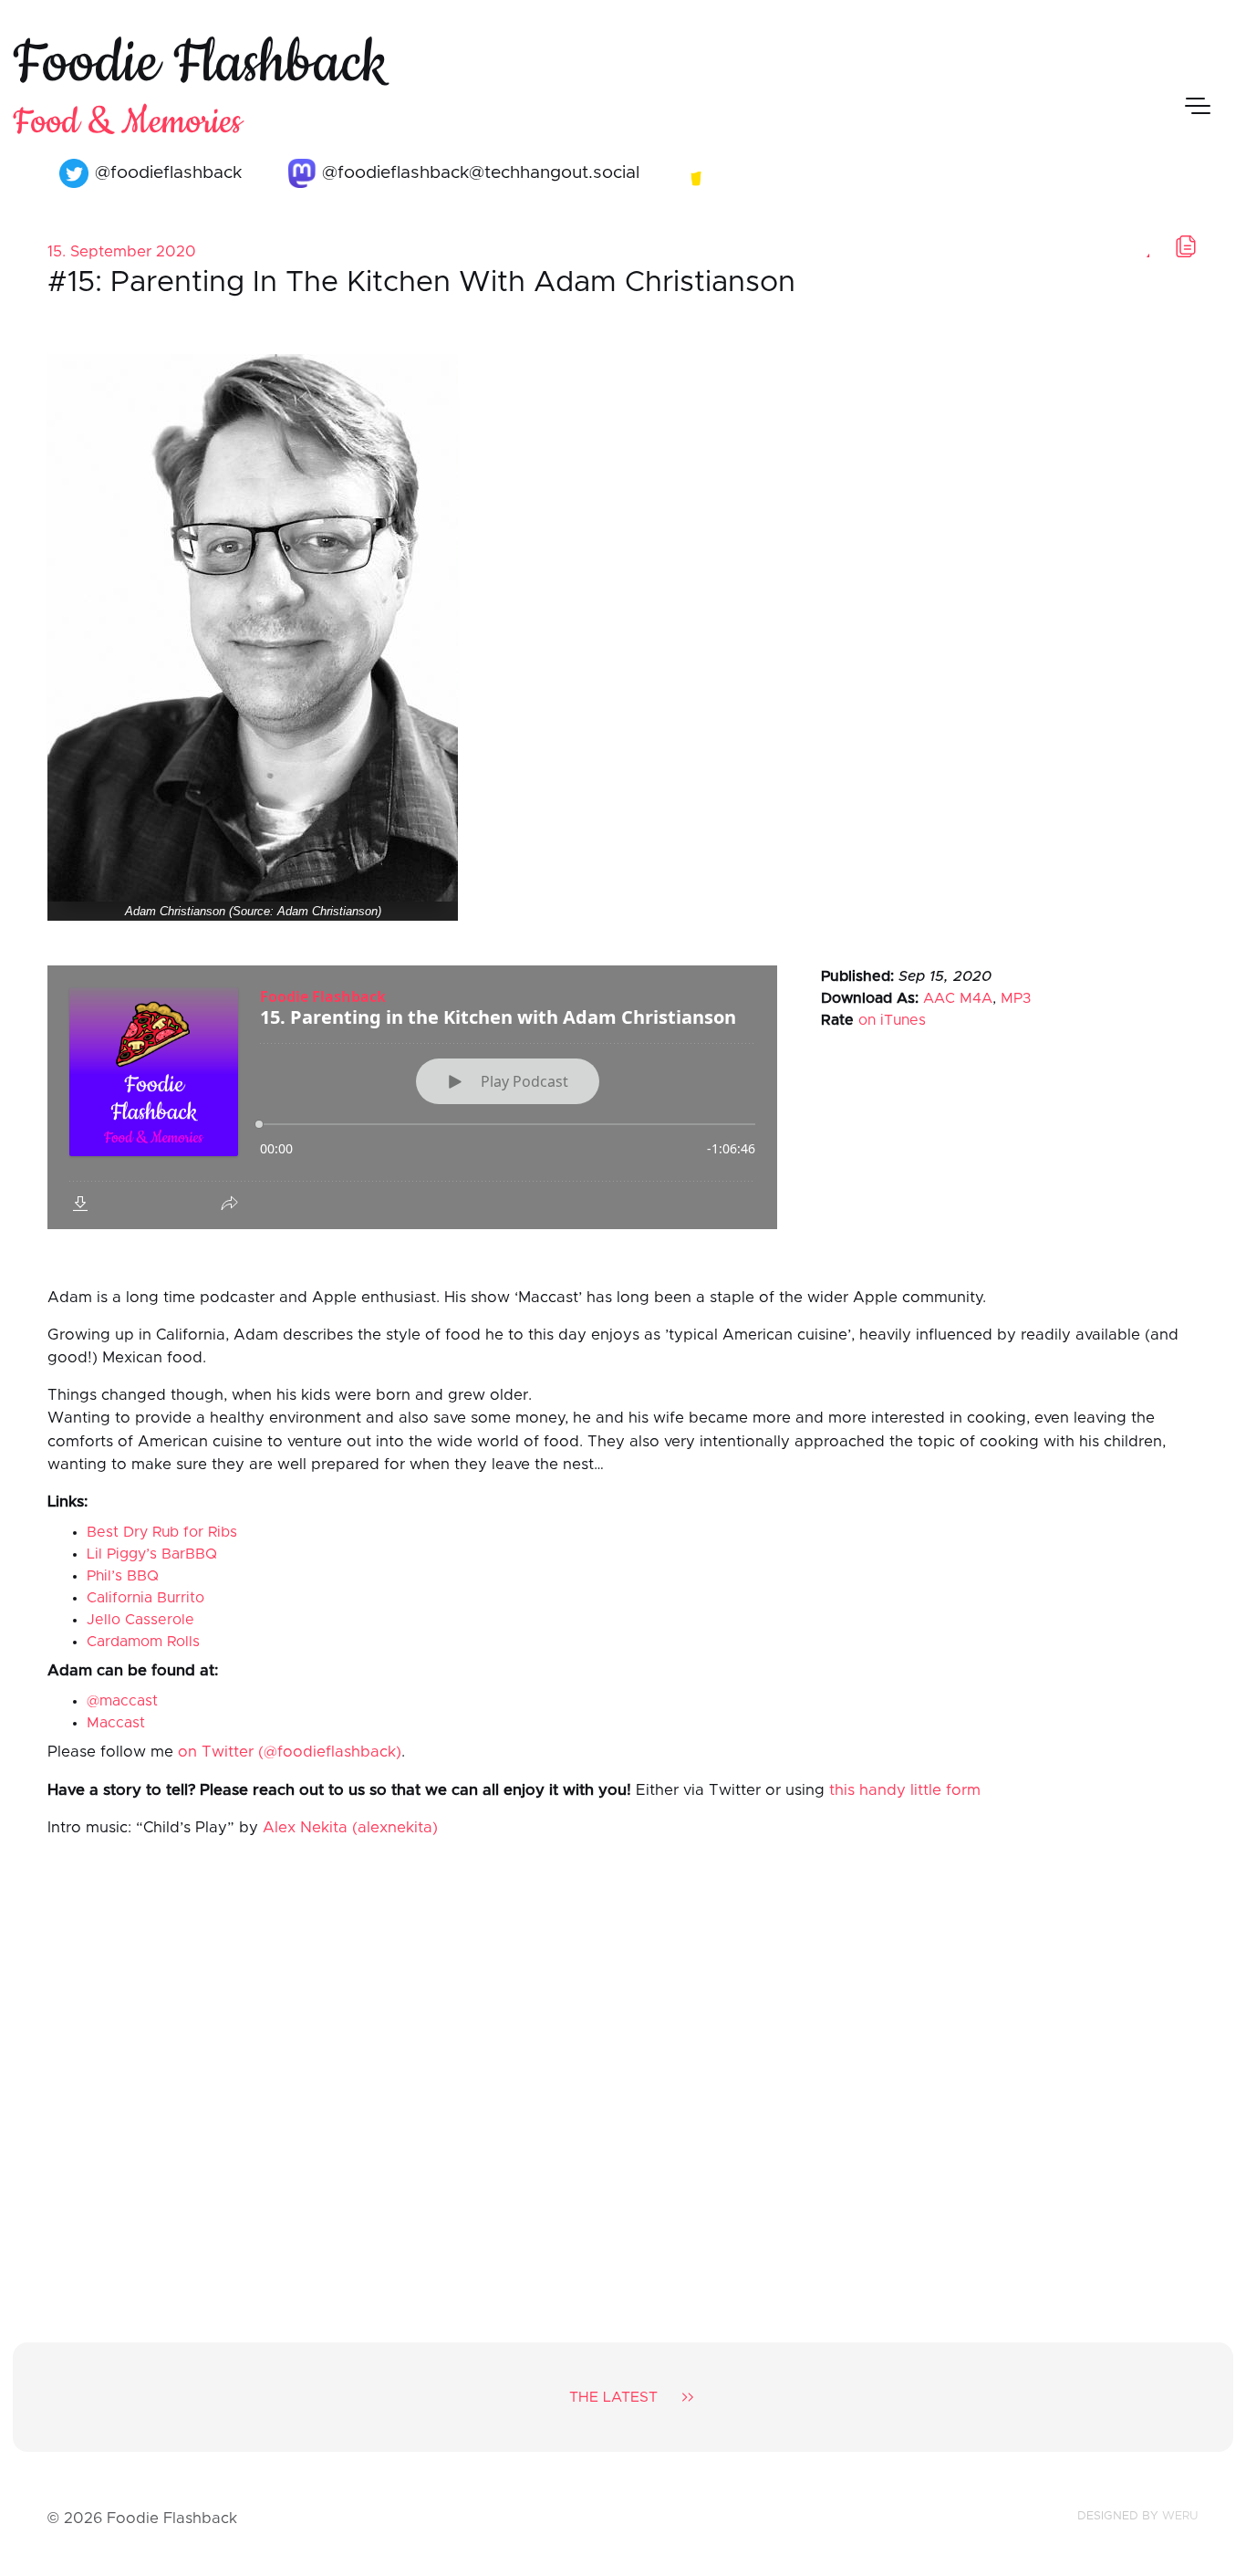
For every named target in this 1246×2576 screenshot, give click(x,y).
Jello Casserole (140, 1620)
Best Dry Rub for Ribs (162, 1532)
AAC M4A (958, 998)
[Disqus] (623, 2075)
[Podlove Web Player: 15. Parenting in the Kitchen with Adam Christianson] (412, 1097)
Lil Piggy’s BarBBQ (152, 1554)
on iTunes (892, 1020)
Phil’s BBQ (123, 1576)
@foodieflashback (166, 173)
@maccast (122, 1701)
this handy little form (905, 1790)
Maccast (116, 1723)
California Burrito (145, 1598)
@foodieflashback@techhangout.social (478, 173)
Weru (1180, 2516)
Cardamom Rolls (143, 1642)
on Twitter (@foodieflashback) (290, 1752)
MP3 (1016, 998)
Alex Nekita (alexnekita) (350, 1828)
